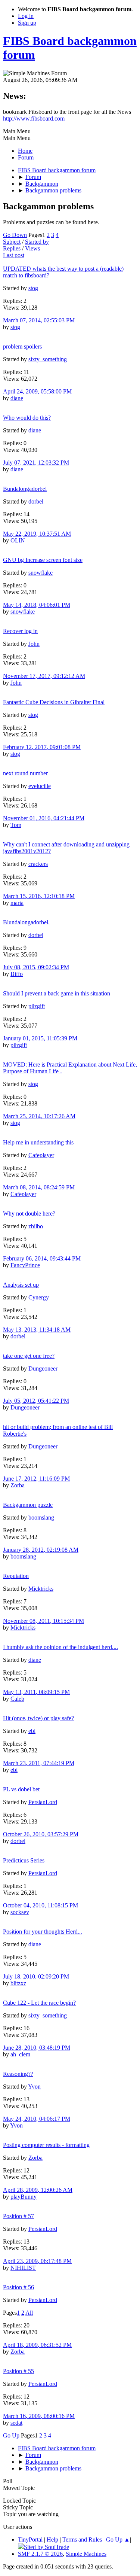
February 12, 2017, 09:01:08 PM (42, 747)
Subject (12, 242)
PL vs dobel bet (21, 1789)
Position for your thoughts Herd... (43, 1932)
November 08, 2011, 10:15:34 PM (43, 1621)
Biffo (17, 974)
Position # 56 (18, 2287)
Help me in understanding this (38, 1142)
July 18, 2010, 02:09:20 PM (36, 1976)
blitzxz (18, 1983)
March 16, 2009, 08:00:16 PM (39, 2416)
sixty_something (48, 359)
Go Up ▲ (118, 2539)
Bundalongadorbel (25, 489)
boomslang (41, 1517)
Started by (37, 242)
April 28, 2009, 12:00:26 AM (38, 2190)
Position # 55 (18, 2371)
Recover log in (20, 631)
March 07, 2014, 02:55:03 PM (39, 320)
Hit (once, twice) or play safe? (38, 1718)
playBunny (24, 2197)
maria (17, 903)
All (29, 2313)
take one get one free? (29, 1356)
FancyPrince (25, 1265)
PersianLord (43, 1802)
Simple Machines (86, 2554)
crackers (38, 864)
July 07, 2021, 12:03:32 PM (36, 463)
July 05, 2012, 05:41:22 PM (36, 1401)
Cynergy (39, 1297)
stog (33, 288)
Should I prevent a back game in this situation (57, 993)
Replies (12, 248)
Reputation (16, 1576)
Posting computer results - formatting (46, 2145)
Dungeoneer (43, 1368)
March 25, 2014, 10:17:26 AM (39, 1116)
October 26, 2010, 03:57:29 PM (41, 1834)
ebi (32, 1731)
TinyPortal (30, 2539)
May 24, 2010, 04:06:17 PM (37, 2119)
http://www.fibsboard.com (34, 118)
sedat (16, 2423)
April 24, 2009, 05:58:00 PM (37, 391)
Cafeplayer (41, 1155)
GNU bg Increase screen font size (43, 560)
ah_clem (20, 2054)
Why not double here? (29, 1214)
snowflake (41, 573)
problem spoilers (22, 346)
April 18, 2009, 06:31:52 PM (37, 2345)
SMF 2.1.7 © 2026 (40, 2554)
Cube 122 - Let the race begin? (39, 2003)
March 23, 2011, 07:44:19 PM (39, 1763)
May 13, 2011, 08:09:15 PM (36, 1692)
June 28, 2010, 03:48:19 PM (37, 2048)
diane (17, 398)
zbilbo (36, 1226)
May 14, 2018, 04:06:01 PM (37, 605)
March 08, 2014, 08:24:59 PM (39, 1187)
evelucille (40, 786)
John (34, 644)
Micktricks (41, 1589)
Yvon (34, 2087)
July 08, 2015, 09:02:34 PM (36, 967)
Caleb (17, 1699)
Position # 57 (18, 2216)
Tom (16, 825)
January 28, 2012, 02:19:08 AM (41, 1550)
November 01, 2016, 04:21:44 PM (44, 818)
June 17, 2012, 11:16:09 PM (36, 1479)
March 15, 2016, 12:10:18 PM (39, 896)
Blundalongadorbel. (26, 922)
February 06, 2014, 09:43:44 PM (42, 1258)
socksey (20, 1912)
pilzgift (37, 1006)
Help (52, 2539)
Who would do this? (27, 418)
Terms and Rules (82, 2539)
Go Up (11, 2435)
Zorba (18, 1485)
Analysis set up (21, 1285)
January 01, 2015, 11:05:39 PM (40, 1038)
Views (32, 248)
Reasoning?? (18, 2074)
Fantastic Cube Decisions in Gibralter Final (54, 702)
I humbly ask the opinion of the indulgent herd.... (60, 1647)
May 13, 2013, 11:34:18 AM (37, 1330)
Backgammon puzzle (28, 1505)
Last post (14, 255)
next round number (25, 773)
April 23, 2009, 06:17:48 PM (37, 2261)
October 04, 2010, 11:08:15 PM (41, 1905)
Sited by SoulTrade (46, 2547)
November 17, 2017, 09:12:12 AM (44, 676)
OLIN (18, 540)
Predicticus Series (24, 1860)
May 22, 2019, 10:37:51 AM (37, 534)
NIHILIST (23, 2268)
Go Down (15, 235)
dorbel (36, 501)
